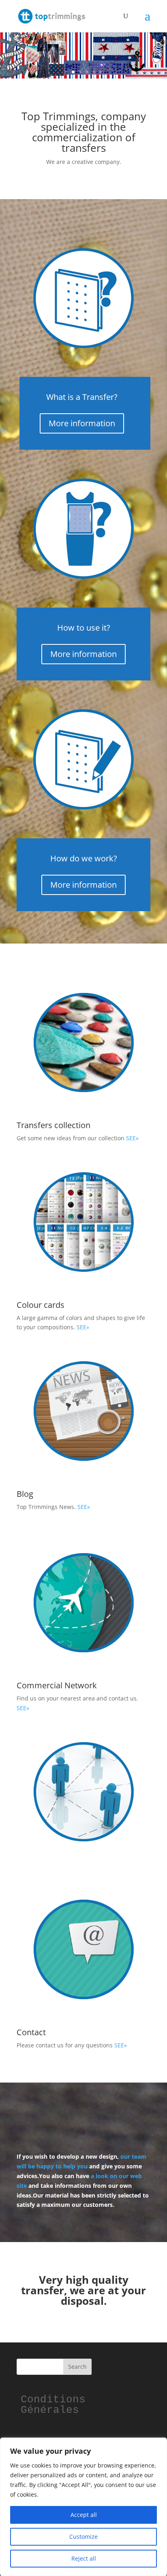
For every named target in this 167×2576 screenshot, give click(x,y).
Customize (83, 2537)
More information (82, 423)
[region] (83, 2507)
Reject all (84, 2558)
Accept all (84, 2515)
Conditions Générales (56, 2405)
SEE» (132, 1138)
